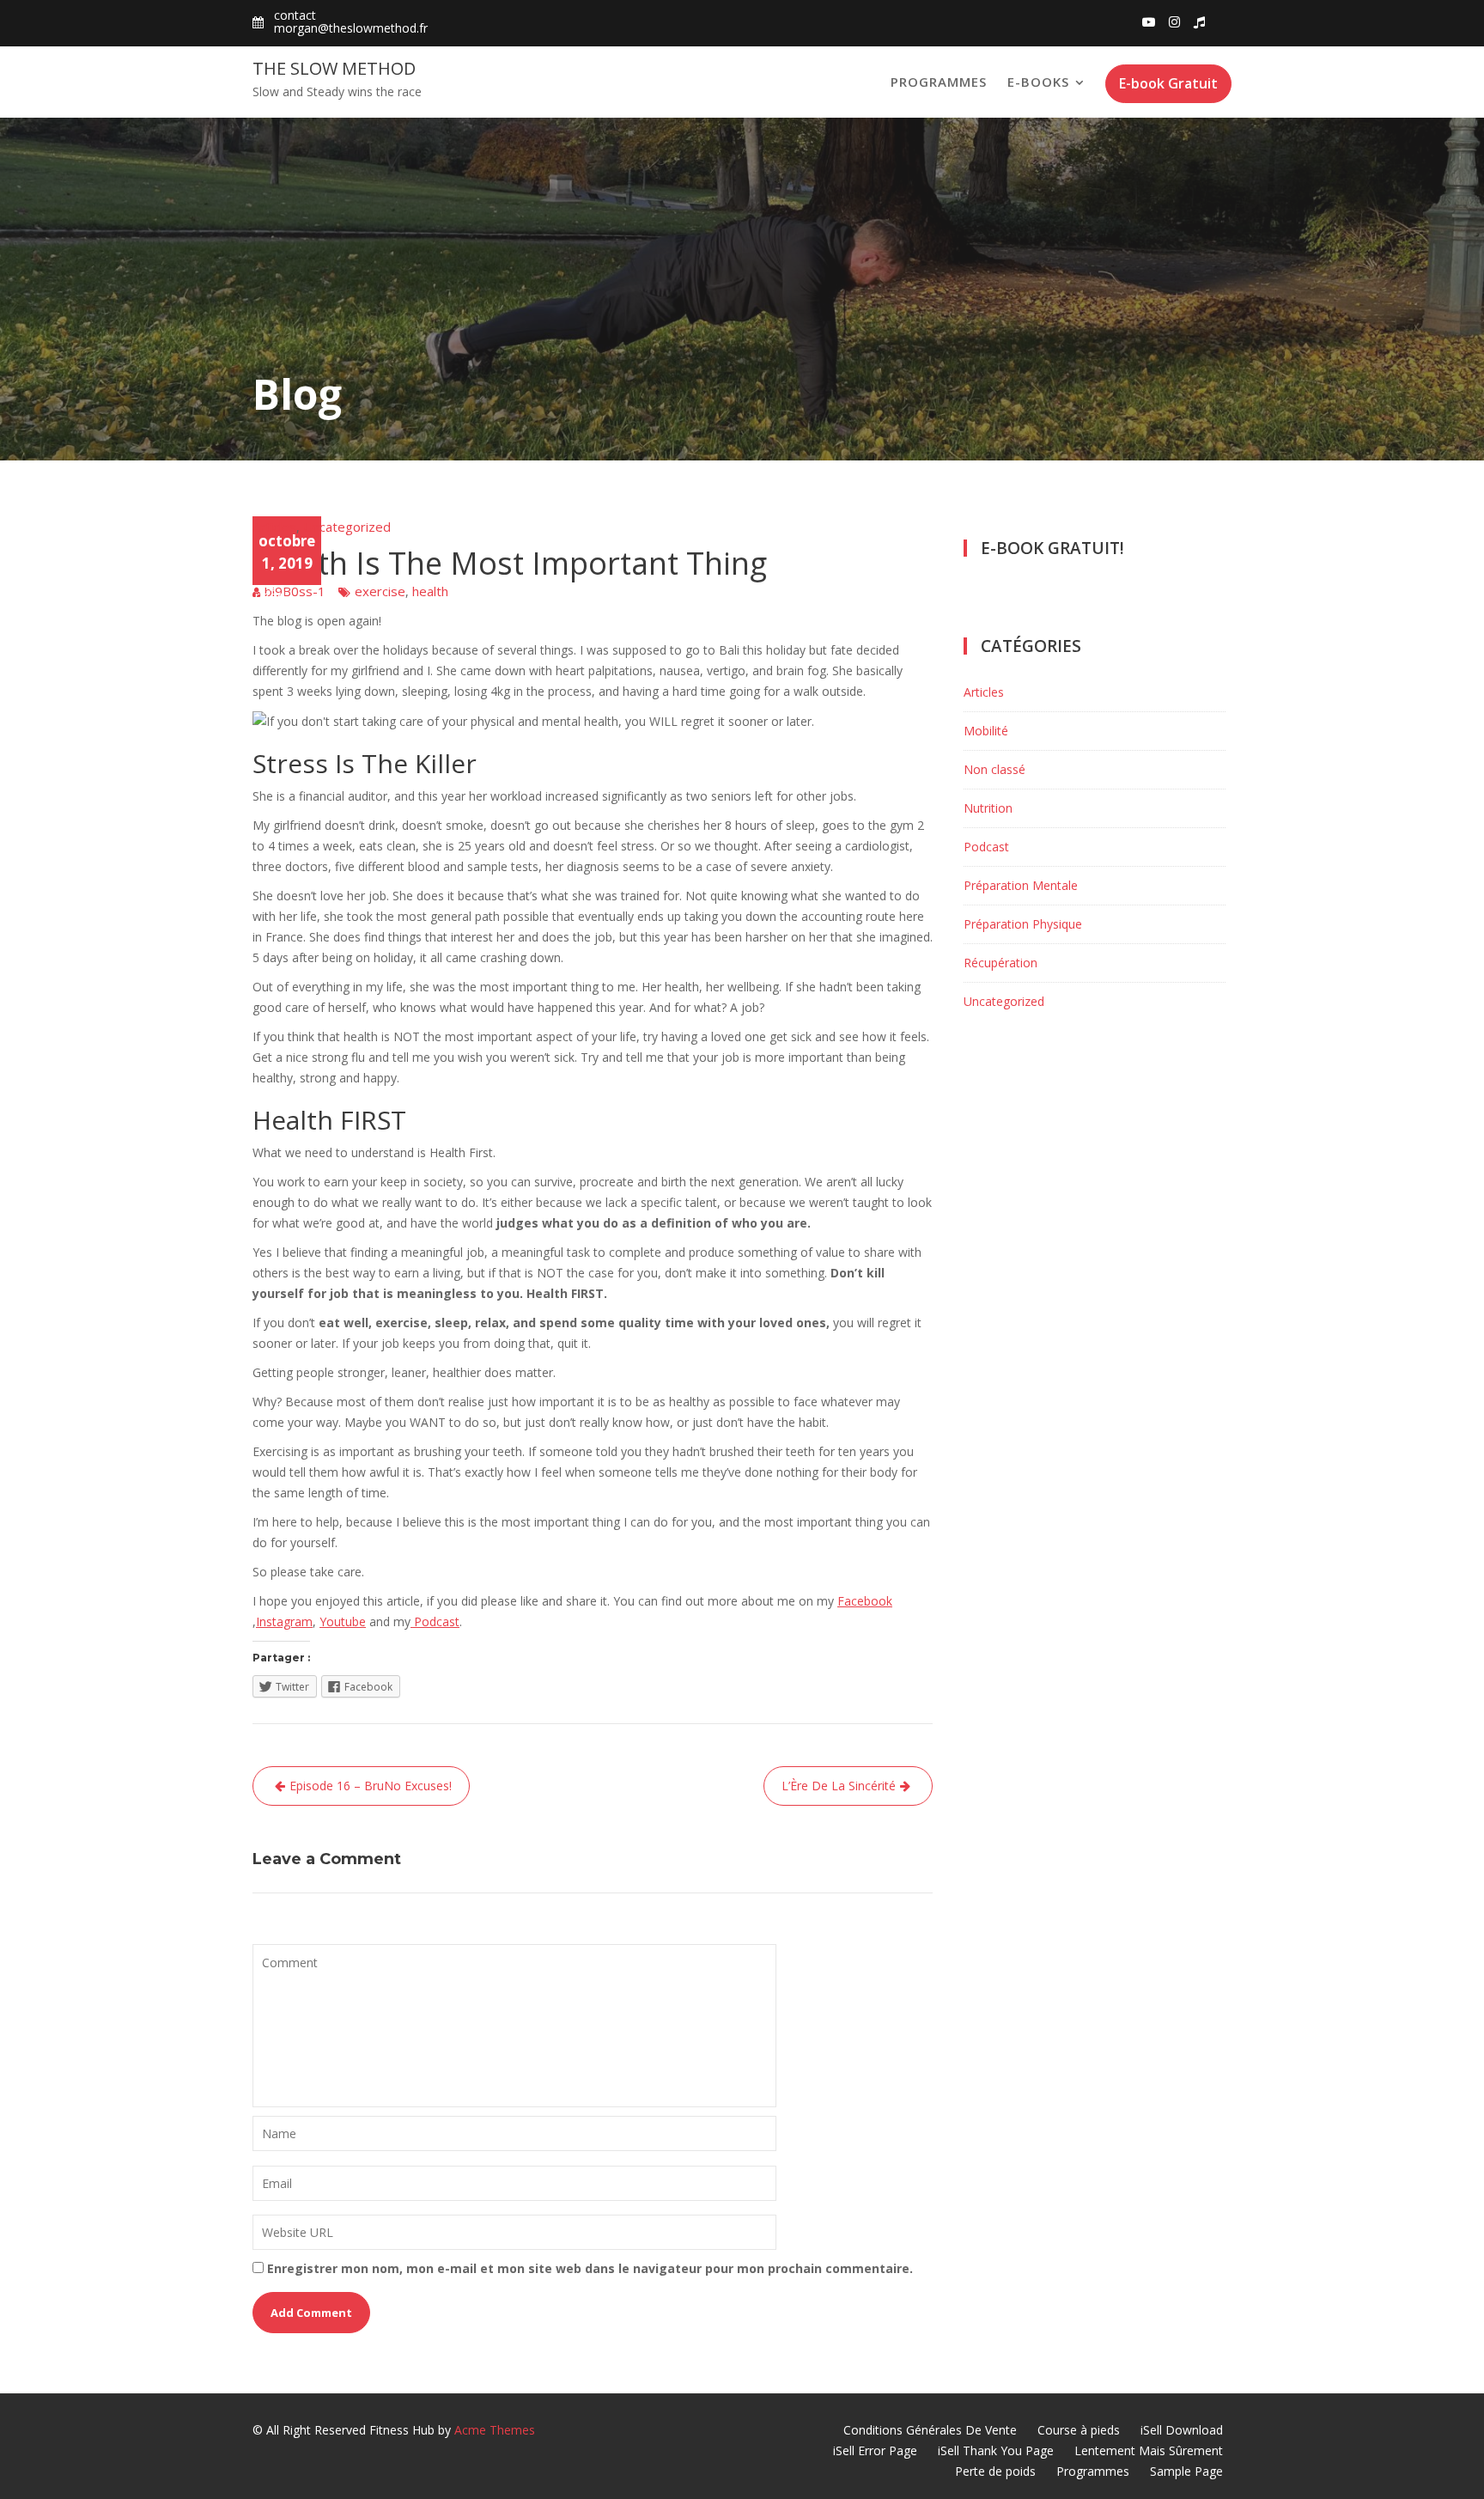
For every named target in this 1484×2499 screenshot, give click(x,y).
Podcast (435, 1621)
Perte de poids (995, 2471)
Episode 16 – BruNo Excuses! (371, 1786)
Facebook (865, 1601)
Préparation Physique (1023, 924)
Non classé (994, 769)
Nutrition (988, 808)
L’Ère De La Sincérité (839, 1786)
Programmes (939, 82)
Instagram (284, 1621)
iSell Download (1182, 2430)
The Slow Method (334, 68)
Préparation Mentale (1021, 885)
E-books (1038, 82)
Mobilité (986, 731)
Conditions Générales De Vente (930, 2430)
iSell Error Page (875, 2450)
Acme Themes (495, 2430)
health (430, 591)
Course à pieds (1079, 2430)
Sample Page (1186, 2471)
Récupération (1000, 963)
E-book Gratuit (1168, 83)
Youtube (343, 1621)
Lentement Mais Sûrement (1149, 2450)
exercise (380, 591)
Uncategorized (347, 527)
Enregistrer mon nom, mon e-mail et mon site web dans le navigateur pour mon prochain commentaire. (590, 2268)
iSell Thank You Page (996, 2450)
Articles (274, 527)
